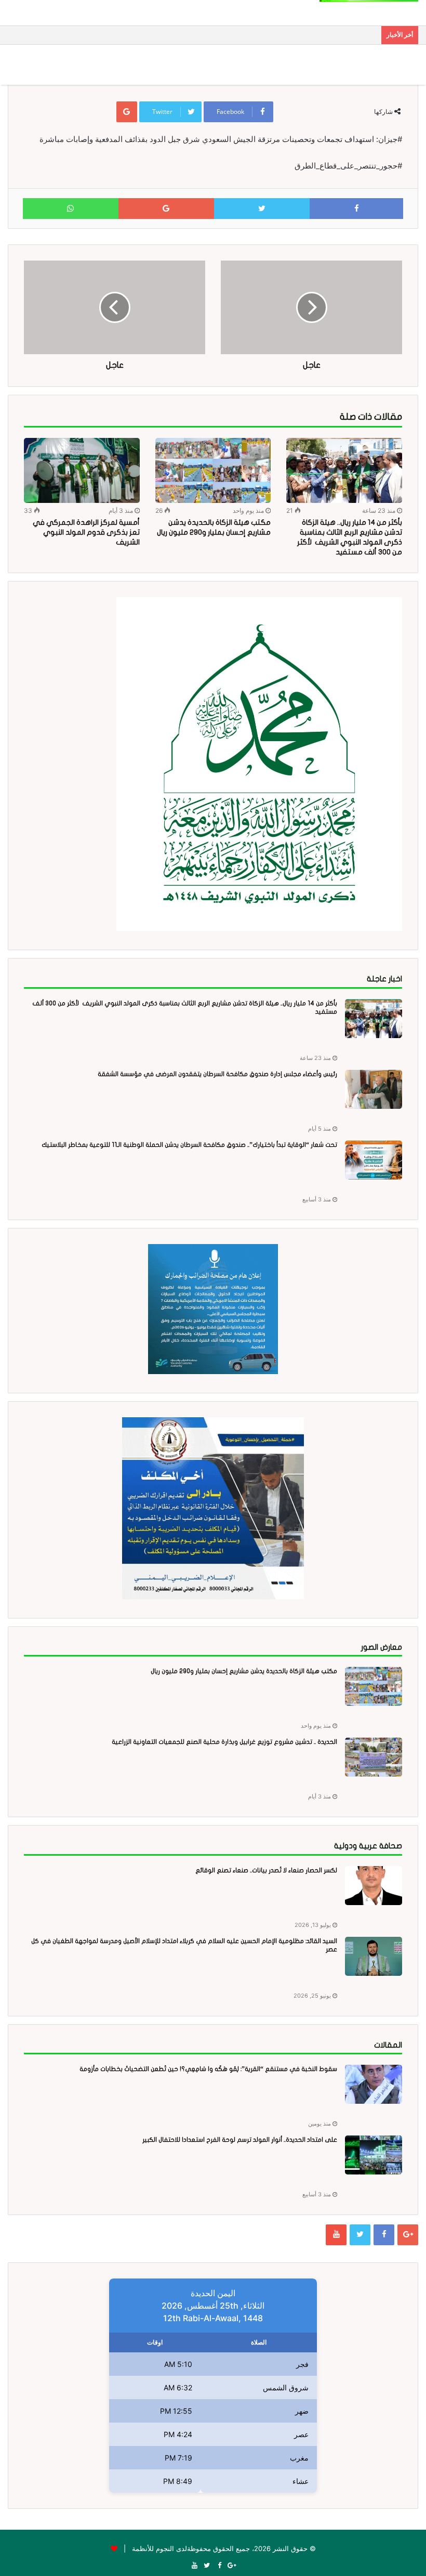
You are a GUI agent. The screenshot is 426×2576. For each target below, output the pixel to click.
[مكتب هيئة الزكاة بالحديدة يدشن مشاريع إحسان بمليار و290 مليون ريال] (213, 471)
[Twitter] (360, 2235)
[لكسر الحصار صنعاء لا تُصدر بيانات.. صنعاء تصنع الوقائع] (374, 1886)
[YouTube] (336, 2235)
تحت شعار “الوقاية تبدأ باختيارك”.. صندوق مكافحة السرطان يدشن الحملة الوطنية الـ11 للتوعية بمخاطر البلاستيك (189, 1145)
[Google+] (408, 2235)
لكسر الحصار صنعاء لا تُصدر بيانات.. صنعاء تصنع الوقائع (266, 1870)
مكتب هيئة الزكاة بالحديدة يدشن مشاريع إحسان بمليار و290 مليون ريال (244, 1671)
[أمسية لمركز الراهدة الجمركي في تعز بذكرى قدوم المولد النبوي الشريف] (82, 470)
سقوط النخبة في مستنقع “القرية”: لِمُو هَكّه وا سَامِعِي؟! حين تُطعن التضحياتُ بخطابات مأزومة (208, 2069)
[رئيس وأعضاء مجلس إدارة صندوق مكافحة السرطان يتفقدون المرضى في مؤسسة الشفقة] (374, 1089)
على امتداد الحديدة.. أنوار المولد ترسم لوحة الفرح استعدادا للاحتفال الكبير (240, 2140)
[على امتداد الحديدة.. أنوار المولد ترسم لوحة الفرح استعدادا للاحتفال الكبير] (374, 2155)
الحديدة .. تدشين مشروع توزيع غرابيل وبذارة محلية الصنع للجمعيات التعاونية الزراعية (224, 1742)
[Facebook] (384, 2235)
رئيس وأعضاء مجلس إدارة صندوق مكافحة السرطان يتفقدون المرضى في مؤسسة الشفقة (217, 1074)
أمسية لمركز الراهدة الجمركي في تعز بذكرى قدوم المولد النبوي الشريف (86, 532)
